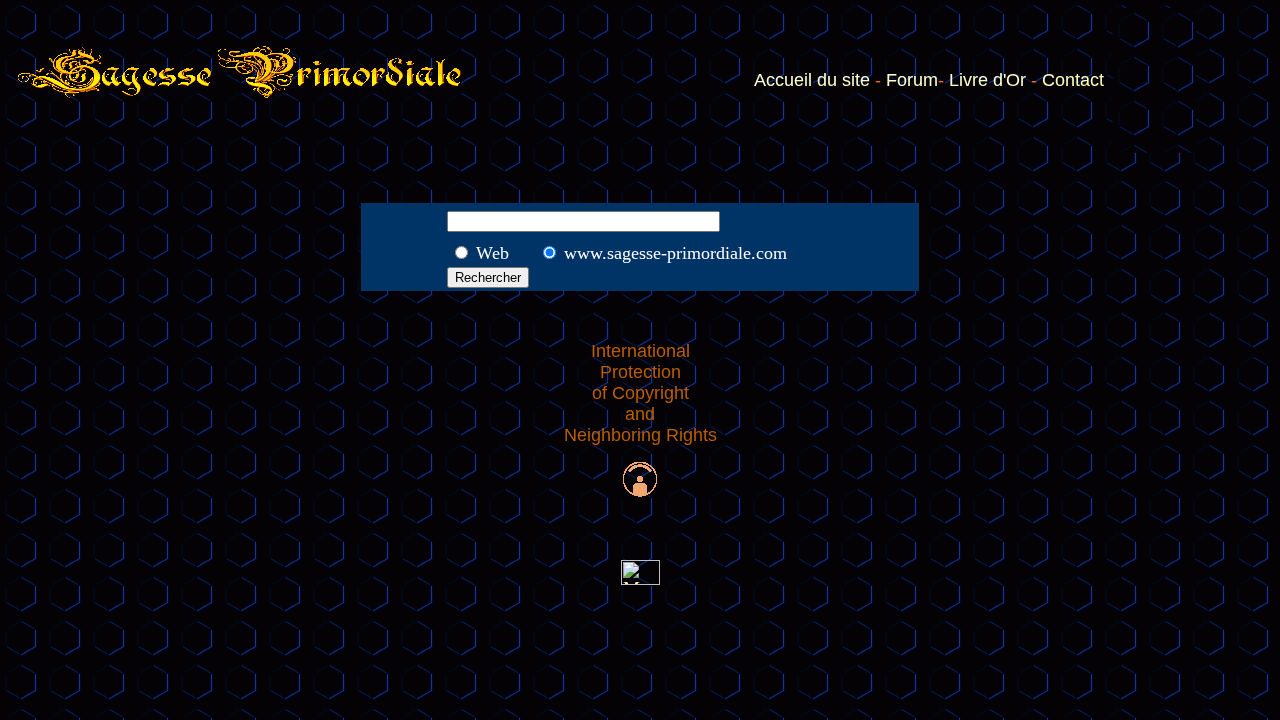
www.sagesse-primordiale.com (675, 253)
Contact (1073, 80)
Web (492, 253)
